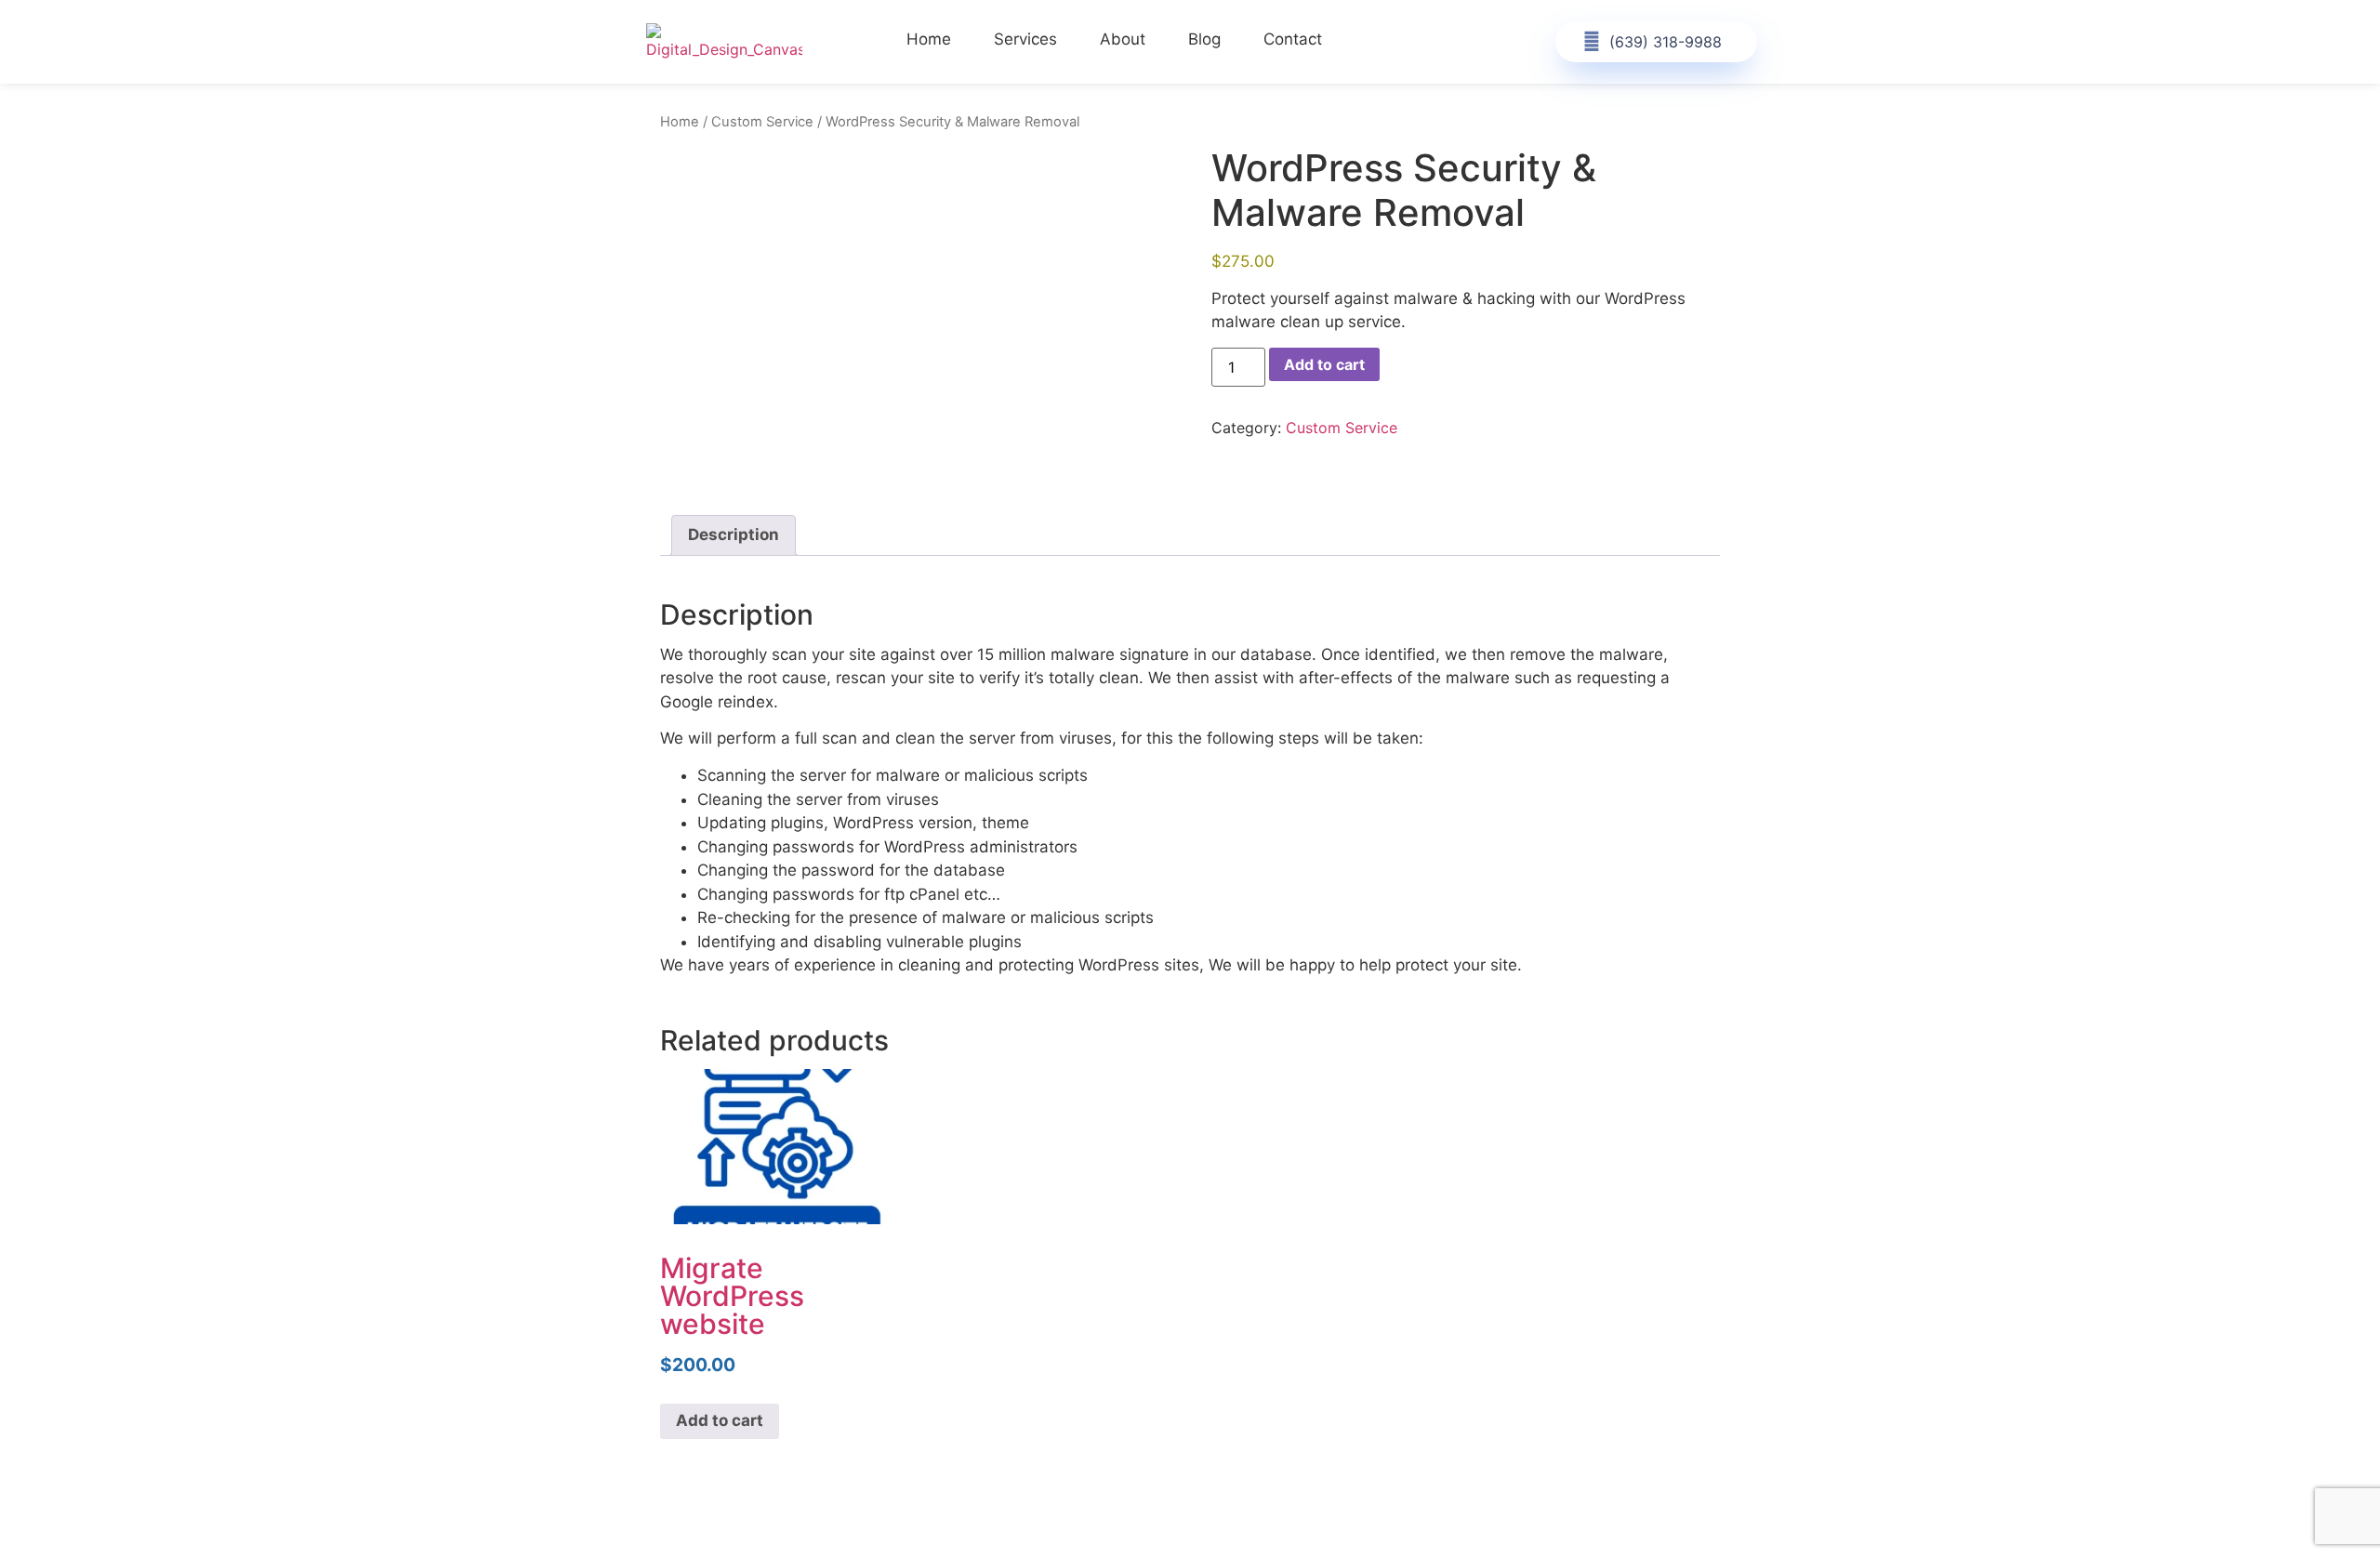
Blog (1204, 39)
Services (1025, 39)
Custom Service (762, 122)
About (1123, 39)
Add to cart (1324, 364)
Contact (1293, 39)
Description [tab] (734, 534)
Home (929, 39)
